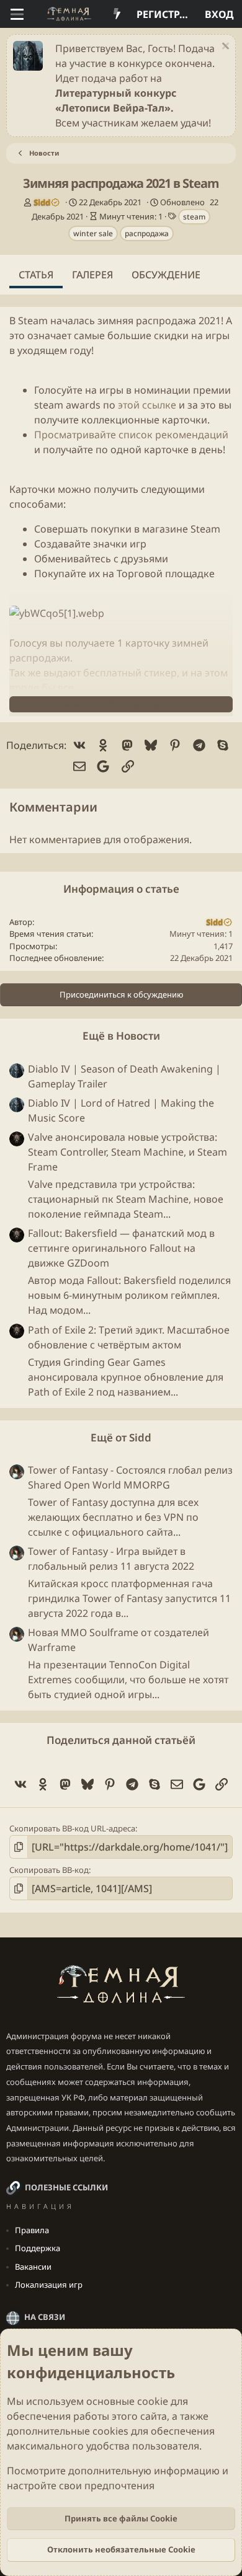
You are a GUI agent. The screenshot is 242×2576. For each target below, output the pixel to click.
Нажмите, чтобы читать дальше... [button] (121, 704)
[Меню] (17, 14)
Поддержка (38, 2248)
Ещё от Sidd (121, 1437)
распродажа (147, 233)
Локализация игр (49, 2285)
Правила (32, 2230)
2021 (210, 321)
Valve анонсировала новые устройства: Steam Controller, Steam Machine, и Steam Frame (128, 1152)
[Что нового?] (117, 14)
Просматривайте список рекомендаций (131, 435)
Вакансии (33, 2267)
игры (217, 335)
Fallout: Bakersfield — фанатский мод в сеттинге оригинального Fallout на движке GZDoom (121, 1248)
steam (194, 217)
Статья (36, 275)
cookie (153, 2401)
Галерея (92, 275)
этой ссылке (147, 405)
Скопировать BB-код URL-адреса (72, 1828)
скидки (171, 335)
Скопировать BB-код (49, 1870)
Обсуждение (166, 275)
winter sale (93, 233)
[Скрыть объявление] (224, 47)
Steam (33, 321)
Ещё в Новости (121, 1036)
